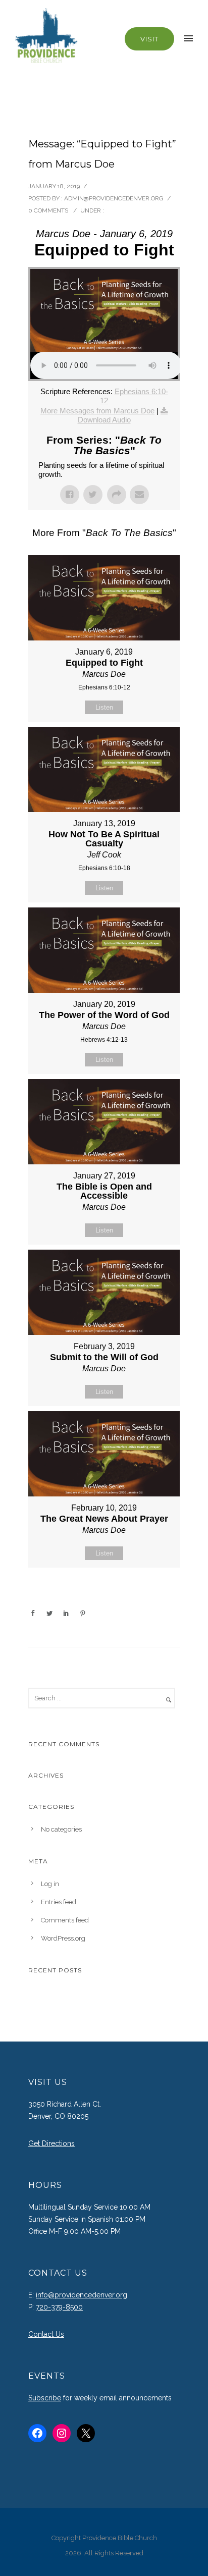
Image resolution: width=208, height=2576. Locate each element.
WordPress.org (63, 1938)
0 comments (48, 210)
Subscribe (45, 2398)
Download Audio (104, 420)
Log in (50, 1884)
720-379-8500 (59, 2307)
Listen (104, 707)
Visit (149, 39)
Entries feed (59, 1902)
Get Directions (51, 2143)
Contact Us (46, 2334)
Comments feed (65, 1920)
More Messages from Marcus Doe (97, 411)
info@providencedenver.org (82, 2295)
